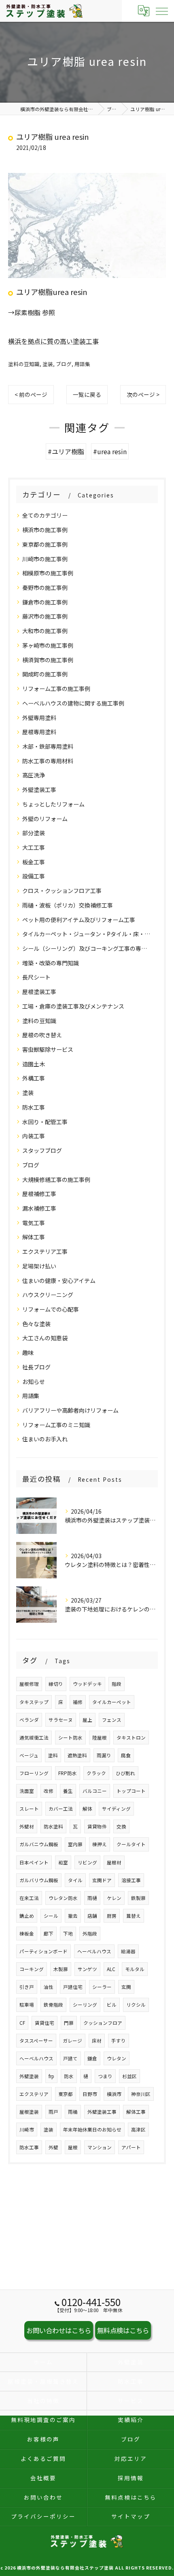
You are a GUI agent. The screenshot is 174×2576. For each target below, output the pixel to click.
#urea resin (110, 451)
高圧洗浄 (34, 775)
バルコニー (95, 1791)
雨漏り (104, 1755)
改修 (49, 1791)
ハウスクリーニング (48, 1295)
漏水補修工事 (39, 1208)
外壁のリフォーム (45, 819)
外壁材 (27, 1826)
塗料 (53, 1755)
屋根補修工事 (39, 1194)
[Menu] (161, 11)
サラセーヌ (61, 1720)
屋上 (87, 1720)
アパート (131, 2147)
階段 (117, 1684)
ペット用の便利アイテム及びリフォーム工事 (79, 920)
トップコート (131, 1791)
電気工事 (34, 1223)
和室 (63, 1862)
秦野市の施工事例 (45, 588)
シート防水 (70, 1738)
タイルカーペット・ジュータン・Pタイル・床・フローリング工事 (87, 934)
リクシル (136, 2005)
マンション (100, 2147)
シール (51, 1916)
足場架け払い (39, 1266)
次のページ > (143, 394)
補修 (78, 1702)
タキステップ (34, 1702)
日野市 (90, 2094)
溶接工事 (131, 1880)
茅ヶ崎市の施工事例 (48, 645)
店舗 (92, 1916)
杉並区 (129, 2076)
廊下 (49, 1934)
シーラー (102, 1987)
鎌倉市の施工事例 (45, 602)
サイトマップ (131, 2516)
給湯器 (128, 1951)
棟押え (100, 1844)
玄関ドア (102, 1880)
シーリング (85, 2005)
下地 (68, 1934)
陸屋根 (100, 1738)
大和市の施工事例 (45, 631)
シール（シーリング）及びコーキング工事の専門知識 (87, 948)
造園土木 (34, 1064)
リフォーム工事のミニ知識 (56, 1425)
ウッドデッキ (87, 1684)
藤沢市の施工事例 (45, 616)
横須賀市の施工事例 (48, 660)
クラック (96, 1773)
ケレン (114, 1898)
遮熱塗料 (77, 1755)
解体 (87, 1809)
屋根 (73, 2147)
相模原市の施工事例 (48, 573)
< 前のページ (31, 394)
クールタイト (131, 1844)
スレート (29, 1809)
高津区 (138, 2129)
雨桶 (73, 2112)
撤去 (73, 1916)
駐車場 (27, 2005)
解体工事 (34, 1237)
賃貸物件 (97, 1826)
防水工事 (34, 1107)
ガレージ (72, 2041)
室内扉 (75, 1844)
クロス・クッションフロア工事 (62, 891)
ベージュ (29, 1755)
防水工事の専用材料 (48, 761)
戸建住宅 (73, 1987)
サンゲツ (87, 1969)
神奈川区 (141, 2094)
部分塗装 (34, 833)
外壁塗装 (29, 2076)
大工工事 (34, 847)
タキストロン (131, 1738)
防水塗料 (53, 1826)
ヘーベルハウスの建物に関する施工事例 (73, 703)
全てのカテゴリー (45, 515)
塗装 (48, 364)
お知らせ (34, 1382)
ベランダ (29, 1720)
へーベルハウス (36, 2058)
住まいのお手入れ (45, 1439)
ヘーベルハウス (94, 1951)
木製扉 (61, 1969)
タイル (75, 1880)
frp (51, 2076)
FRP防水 (68, 1773)
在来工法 (29, 1898)
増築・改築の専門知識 (51, 963)
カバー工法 (61, 1809)
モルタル (135, 1969)
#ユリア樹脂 (66, 451)
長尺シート (36, 977)
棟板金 (27, 1934)
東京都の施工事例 (45, 544)
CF (22, 2023)
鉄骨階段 (53, 2005)
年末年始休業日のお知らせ (92, 2129)
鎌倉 (92, 2058)
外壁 (53, 2147)
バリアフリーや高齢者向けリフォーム (70, 1410)
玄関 (126, 1987)
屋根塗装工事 (39, 992)
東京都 (66, 2094)
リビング (87, 1862)
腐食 (126, 1755)
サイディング (116, 1809)
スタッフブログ (42, 1150)
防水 (69, 2076)
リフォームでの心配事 (51, 1309)
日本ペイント (34, 1862)
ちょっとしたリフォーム (53, 804)
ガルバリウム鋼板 (39, 1880)
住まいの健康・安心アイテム (59, 1281)
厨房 (112, 1916)
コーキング (32, 1969)
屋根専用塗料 (39, 732)
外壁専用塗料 (39, 718)
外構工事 (34, 1078)
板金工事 (34, 862)
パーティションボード (43, 1951)
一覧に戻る (87, 394)
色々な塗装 (36, 1324)
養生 (68, 1791)
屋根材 (114, 1862)
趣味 (28, 1352)
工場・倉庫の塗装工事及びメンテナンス (73, 1006)
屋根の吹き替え (42, 1035)
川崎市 (27, 2129)
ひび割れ (125, 1773)
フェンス (112, 1720)
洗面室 (27, 1791)
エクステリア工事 (45, 1251)
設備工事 (34, 876)
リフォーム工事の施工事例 (56, 689)
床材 (97, 2041)
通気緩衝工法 (34, 1738)
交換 (121, 1826)
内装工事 (34, 1136)
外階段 (90, 1934)
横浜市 (114, 2094)
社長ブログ (36, 1367)
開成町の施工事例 (45, 674)
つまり (105, 2076)
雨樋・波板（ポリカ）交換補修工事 (68, 905)
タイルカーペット (112, 1702)
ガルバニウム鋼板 (39, 1844)
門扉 (69, 2023)
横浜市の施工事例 (45, 530)
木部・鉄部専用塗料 (48, 746)
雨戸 (53, 2112)
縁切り (56, 1684)
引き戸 (27, 1987)
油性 (49, 1987)
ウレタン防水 (63, 1898)
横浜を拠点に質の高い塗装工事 (53, 341)
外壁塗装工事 (39, 790)
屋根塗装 (29, 2112)
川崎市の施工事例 (45, 559)
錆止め (27, 1916)
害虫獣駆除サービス (48, 1049)
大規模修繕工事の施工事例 (56, 1180)
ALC (111, 1969)
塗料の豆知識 (24, 364)
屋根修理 (29, 1684)
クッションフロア (103, 2023)
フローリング (34, 1773)
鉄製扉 (138, 1898)
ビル (112, 2005)
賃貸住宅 (45, 2023)
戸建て (70, 2058)
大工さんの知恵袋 (45, 1338)
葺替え (134, 1916)
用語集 (82, 364)
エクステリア (34, 2094)
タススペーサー (36, 2041)
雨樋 (92, 1898)
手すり (119, 2041)
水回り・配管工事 (45, 1122)
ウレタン (117, 2058)
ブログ (64, 364)
